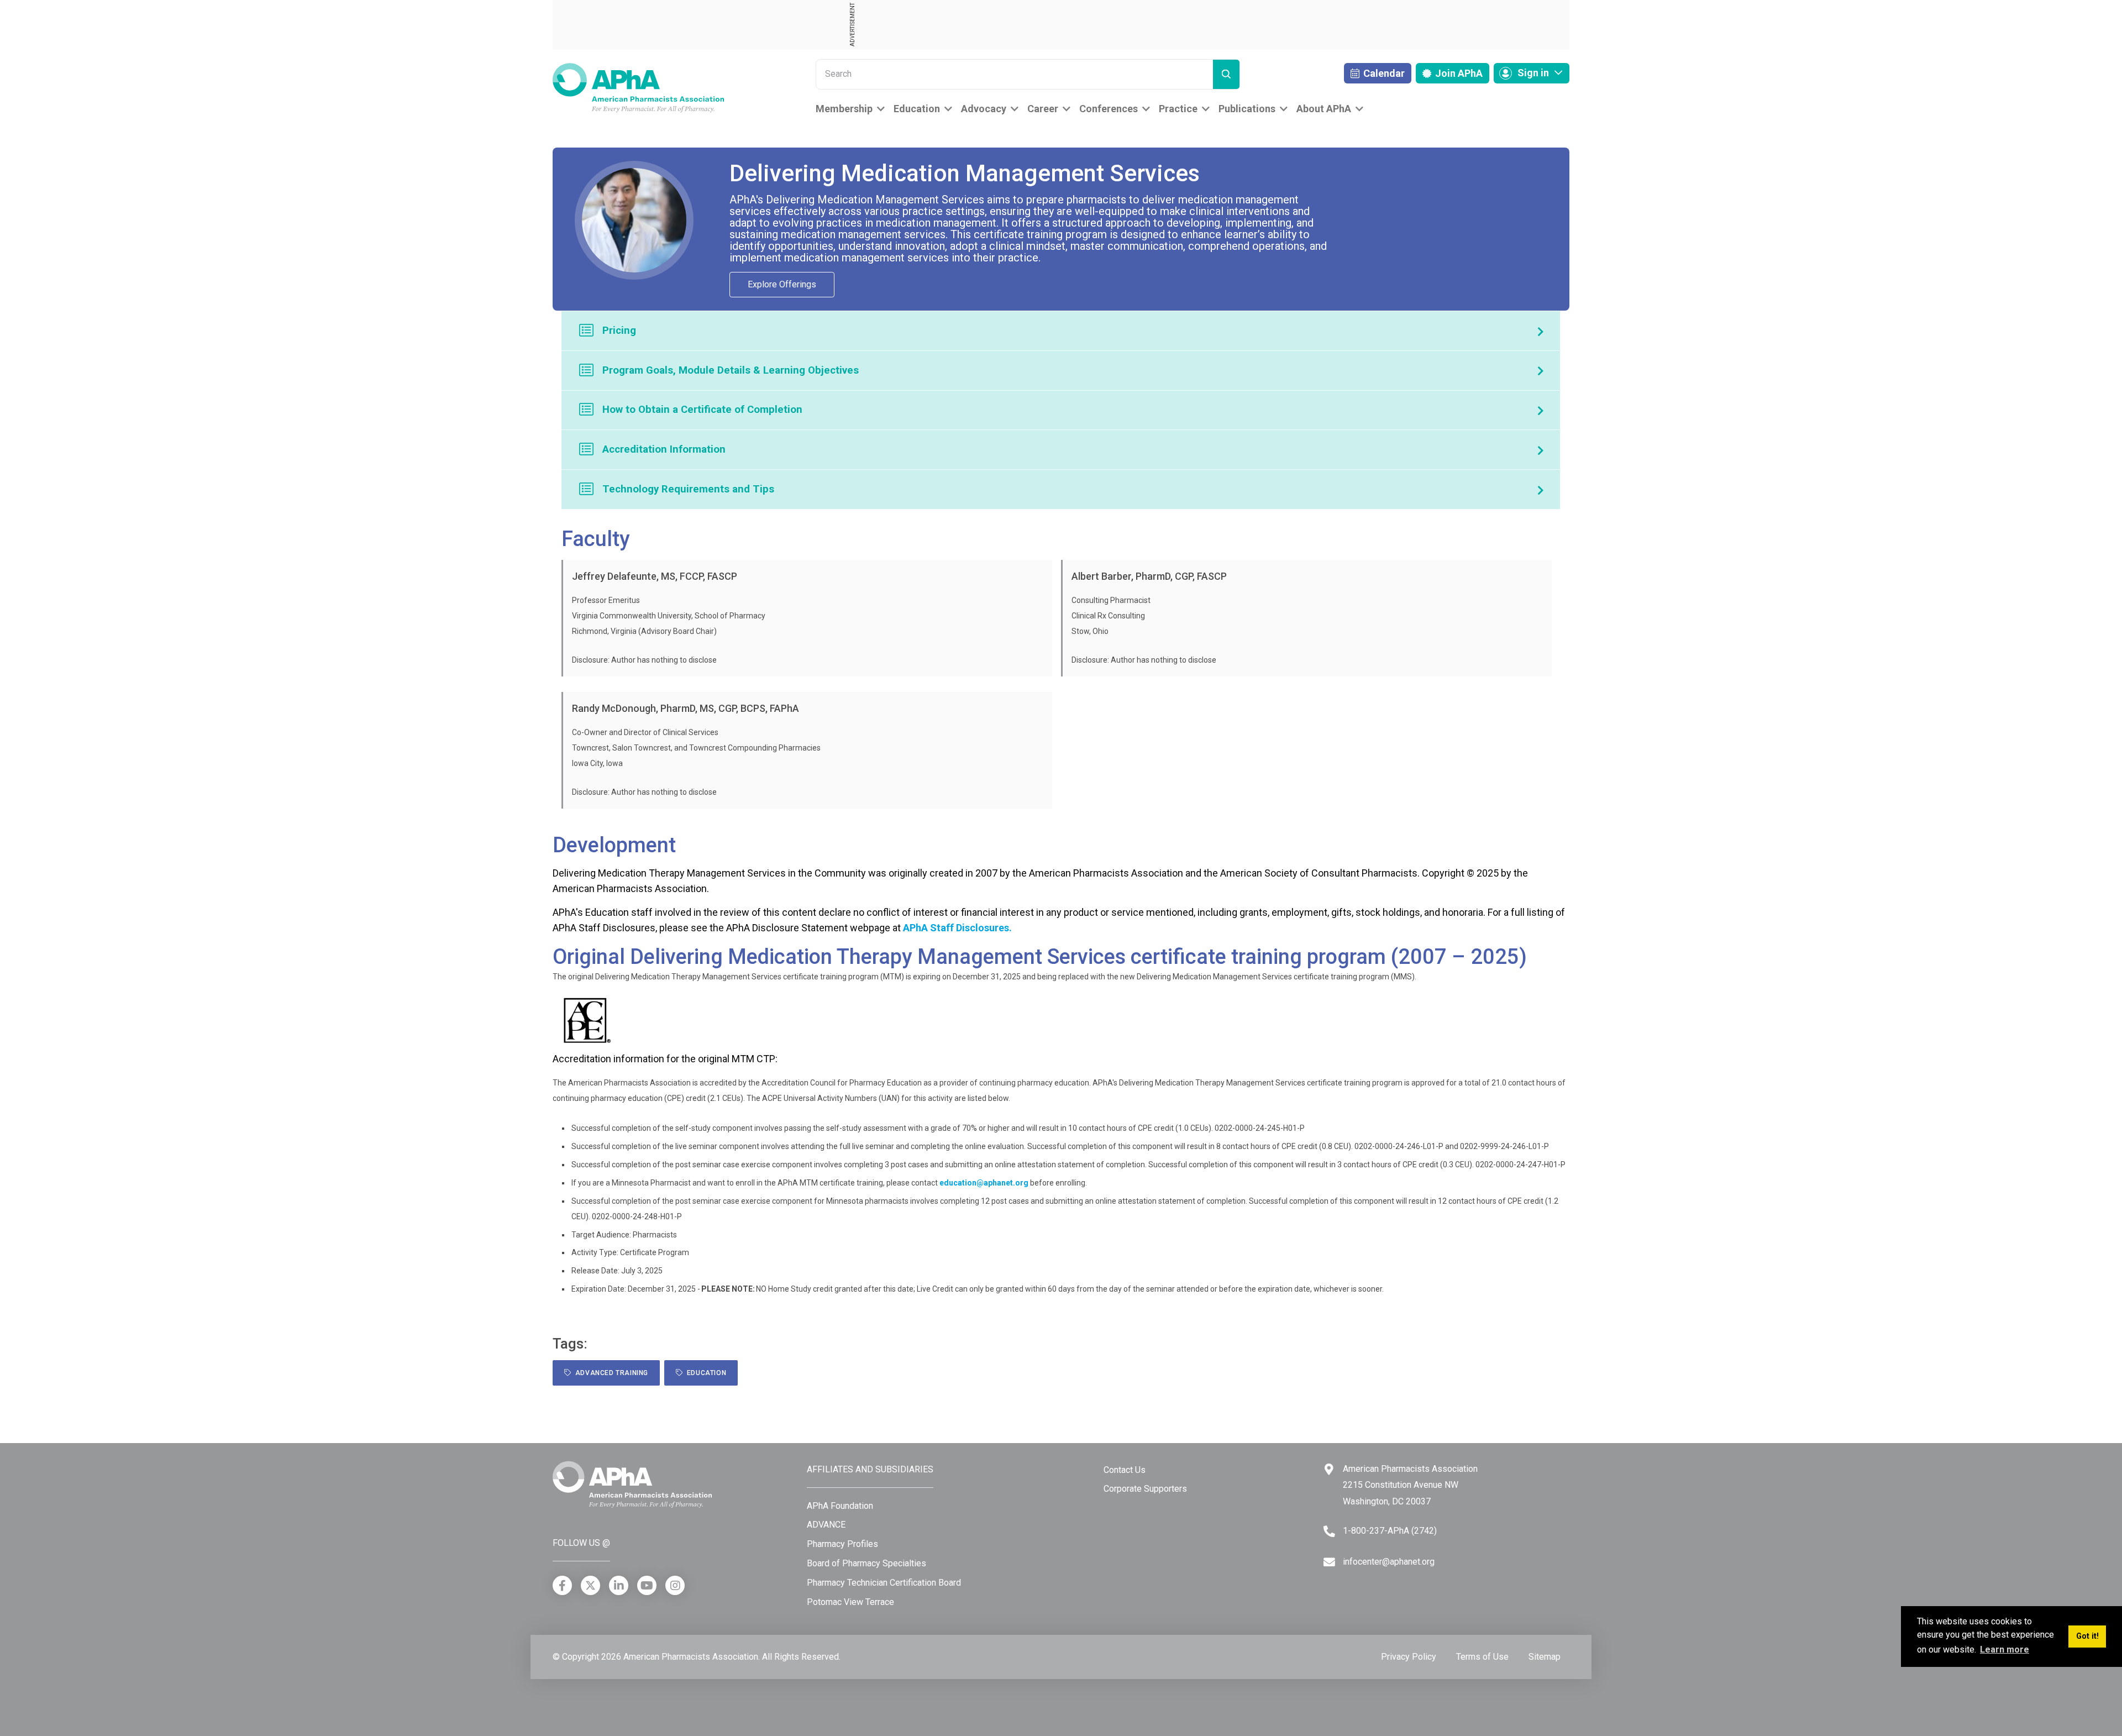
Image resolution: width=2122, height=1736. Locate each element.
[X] (590, 1585)
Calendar (1383, 73)
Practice (1178, 109)
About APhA (1324, 109)
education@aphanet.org (984, 1183)
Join (1458, 73)
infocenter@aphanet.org (1389, 1562)
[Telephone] (1329, 1531)
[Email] (1329, 1562)
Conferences (1109, 109)
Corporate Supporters (1145, 1489)
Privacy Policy (1409, 1657)
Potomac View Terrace (850, 1602)
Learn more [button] (2005, 1650)
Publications (1247, 109)
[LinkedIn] (619, 1585)
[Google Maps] (1329, 1469)
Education (917, 109)
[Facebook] (562, 1585)
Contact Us (1125, 1470)
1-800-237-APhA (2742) (1390, 1531)
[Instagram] (675, 1585)
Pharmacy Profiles (842, 1544)
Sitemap (1545, 1657)
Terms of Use (1482, 1657)
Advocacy (984, 109)
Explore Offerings (782, 284)
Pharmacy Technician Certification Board (884, 1583)
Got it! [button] (2087, 1636)
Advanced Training (610, 1373)
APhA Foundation (840, 1506)
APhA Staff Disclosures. (957, 928)
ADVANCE (826, 1525)
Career (1043, 109)
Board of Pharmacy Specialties (866, 1563)
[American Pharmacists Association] (638, 87)
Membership (844, 109)
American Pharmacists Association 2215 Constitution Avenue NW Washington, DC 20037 (1410, 1485)
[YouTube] (647, 1585)
